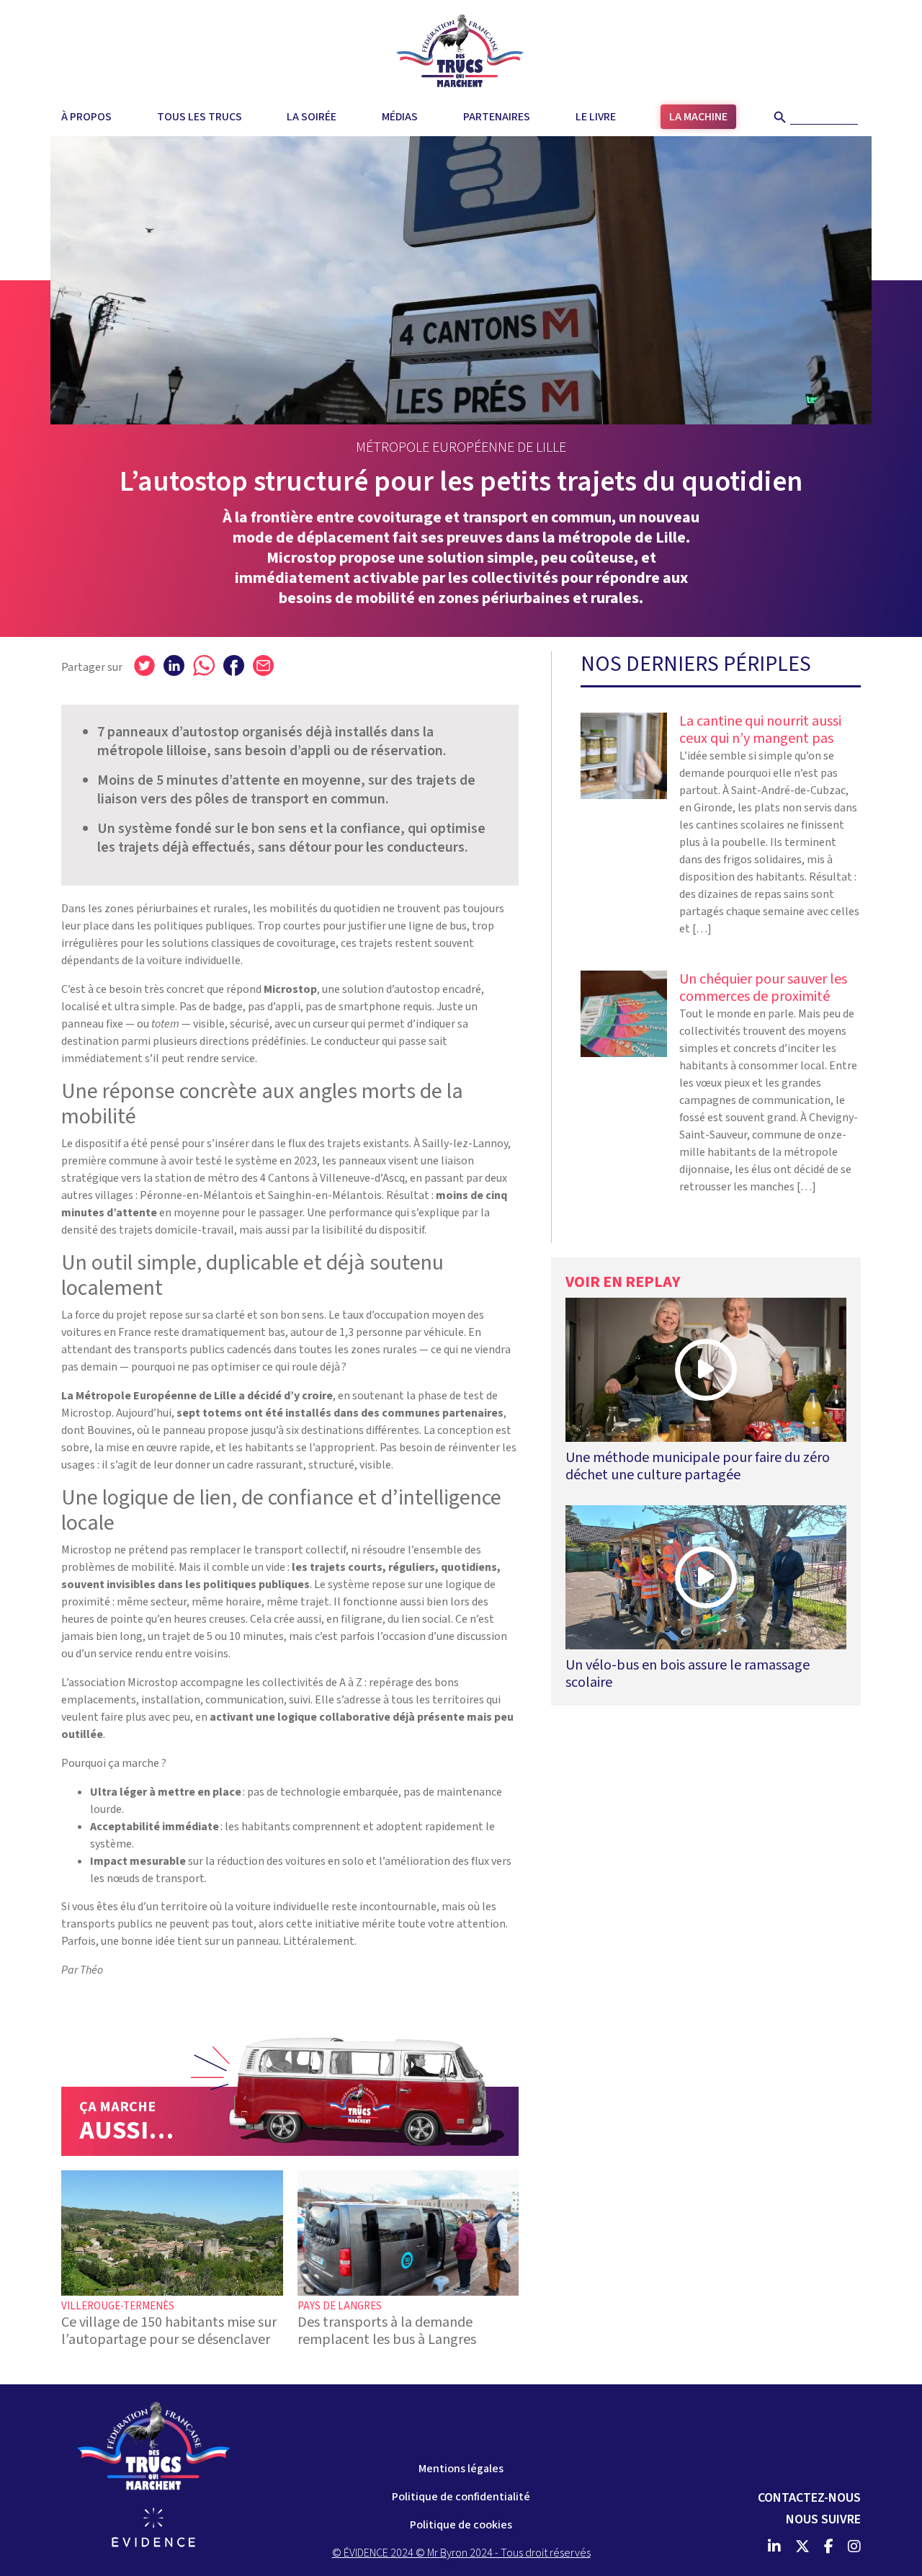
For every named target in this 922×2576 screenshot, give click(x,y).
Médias (400, 117)
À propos (86, 117)
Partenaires (497, 117)
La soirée (312, 117)
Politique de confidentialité (461, 2497)
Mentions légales (461, 2469)
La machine (698, 117)
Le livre (596, 117)
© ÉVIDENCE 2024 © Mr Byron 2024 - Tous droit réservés (461, 2553)
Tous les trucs (200, 117)
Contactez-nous (809, 2498)
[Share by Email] (263, 665)
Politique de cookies (461, 2525)
